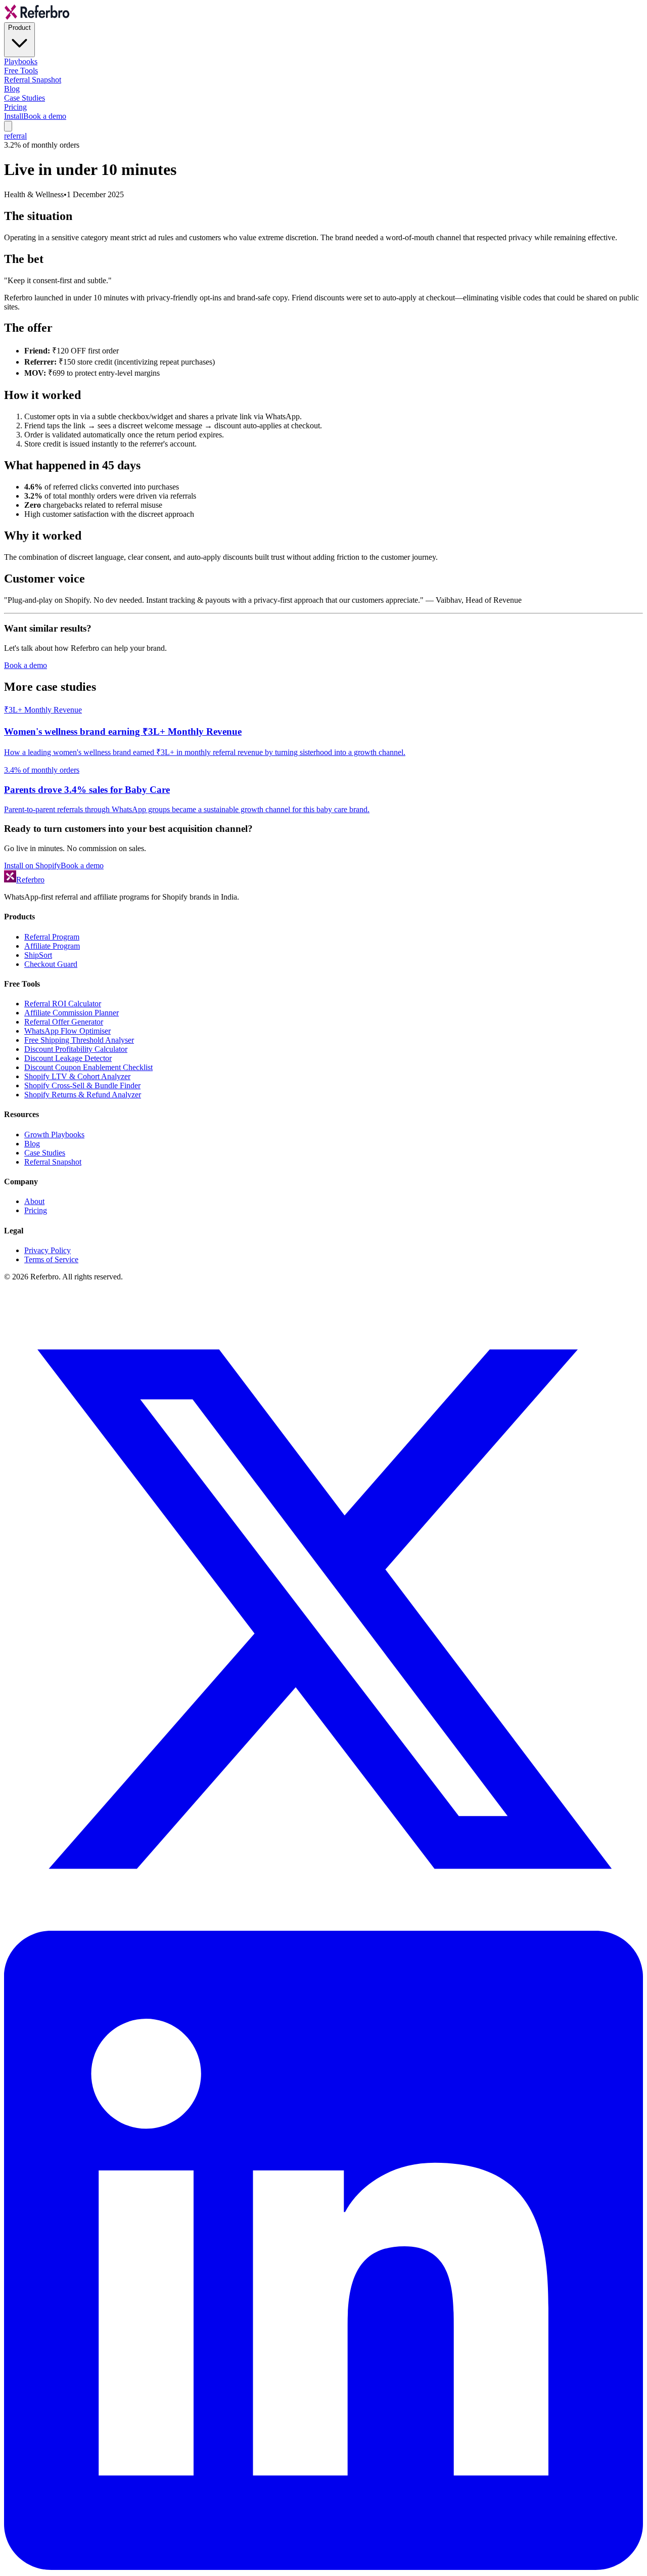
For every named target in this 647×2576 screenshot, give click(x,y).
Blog (12, 89)
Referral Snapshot (33, 80)
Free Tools (21, 71)
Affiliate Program (52, 946)
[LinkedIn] (323, 2567)
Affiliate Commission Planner (72, 1013)
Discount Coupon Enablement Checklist (88, 1067)
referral (15, 136)
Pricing (15, 107)
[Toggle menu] (8, 126)
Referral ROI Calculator (63, 1004)
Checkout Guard (51, 964)
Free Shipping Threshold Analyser (79, 1040)
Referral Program (52, 937)
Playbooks (21, 61)
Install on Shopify (32, 865)
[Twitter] (323, 1926)
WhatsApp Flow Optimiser (67, 1031)
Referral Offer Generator (64, 1022)
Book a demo (45, 116)
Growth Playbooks (54, 1135)
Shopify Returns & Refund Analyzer (83, 1095)
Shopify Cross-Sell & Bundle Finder (82, 1085)
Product (19, 28)
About (34, 1201)
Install (14, 116)
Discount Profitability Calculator (76, 1049)
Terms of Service (51, 1259)
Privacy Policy (48, 1250)
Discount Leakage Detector (68, 1058)
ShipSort (38, 955)
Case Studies (25, 98)
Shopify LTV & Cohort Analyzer (77, 1076)
